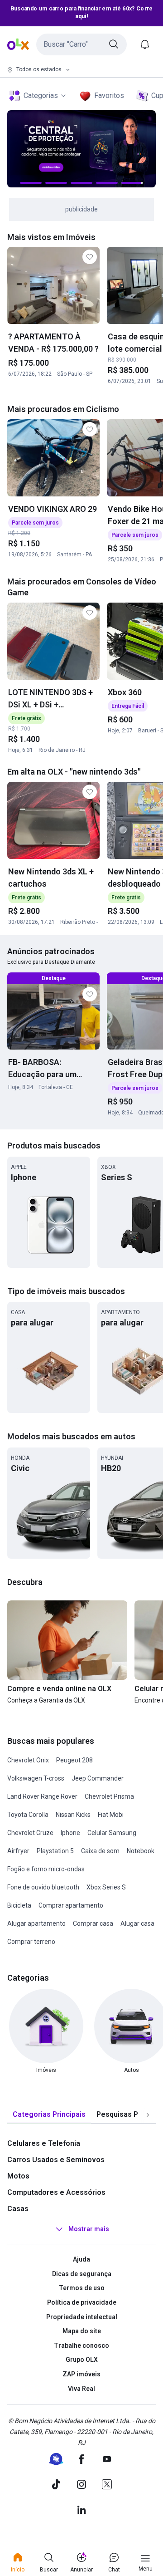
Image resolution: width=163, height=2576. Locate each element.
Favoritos (109, 96)
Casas (18, 2209)
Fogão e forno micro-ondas (46, 1869)
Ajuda (81, 2259)
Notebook (141, 1851)
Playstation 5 (55, 1851)
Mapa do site (82, 2331)
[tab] (49, 2115)
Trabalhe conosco (81, 2345)
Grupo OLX (82, 2360)
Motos (18, 2176)
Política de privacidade (82, 2302)
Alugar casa (137, 1923)
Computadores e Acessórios (56, 2192)
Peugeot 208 (74, 1760)
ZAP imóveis (81, 2374)
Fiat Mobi (111, 1815)
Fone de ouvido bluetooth (43, 1887)
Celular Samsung (112, 1833)
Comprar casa (93, 1923)
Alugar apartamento (36, 1923)
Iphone (70, 1833)
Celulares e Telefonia (44, 2143)
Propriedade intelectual (82, 2317)
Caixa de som (100, 1851)
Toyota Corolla (28, 1815)
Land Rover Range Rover (42, 1796)
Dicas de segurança (82, 2274)
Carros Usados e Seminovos (56, 2160)
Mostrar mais (89, 2229)
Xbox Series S (106, 1887)
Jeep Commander (98, 1778)
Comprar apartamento (71, 1905)
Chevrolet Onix (28, 1760)
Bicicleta (19, 1905)
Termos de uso (82, 2288)
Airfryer (18, 1851)
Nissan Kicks (73, 1815)
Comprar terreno (31, 1942)
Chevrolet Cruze (30, 1833)
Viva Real (81, 2389)
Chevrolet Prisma (109, 1796)
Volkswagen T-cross (36, 1778)
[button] (81, 44)
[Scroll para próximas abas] (148, 2115)
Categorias (41, 96)
